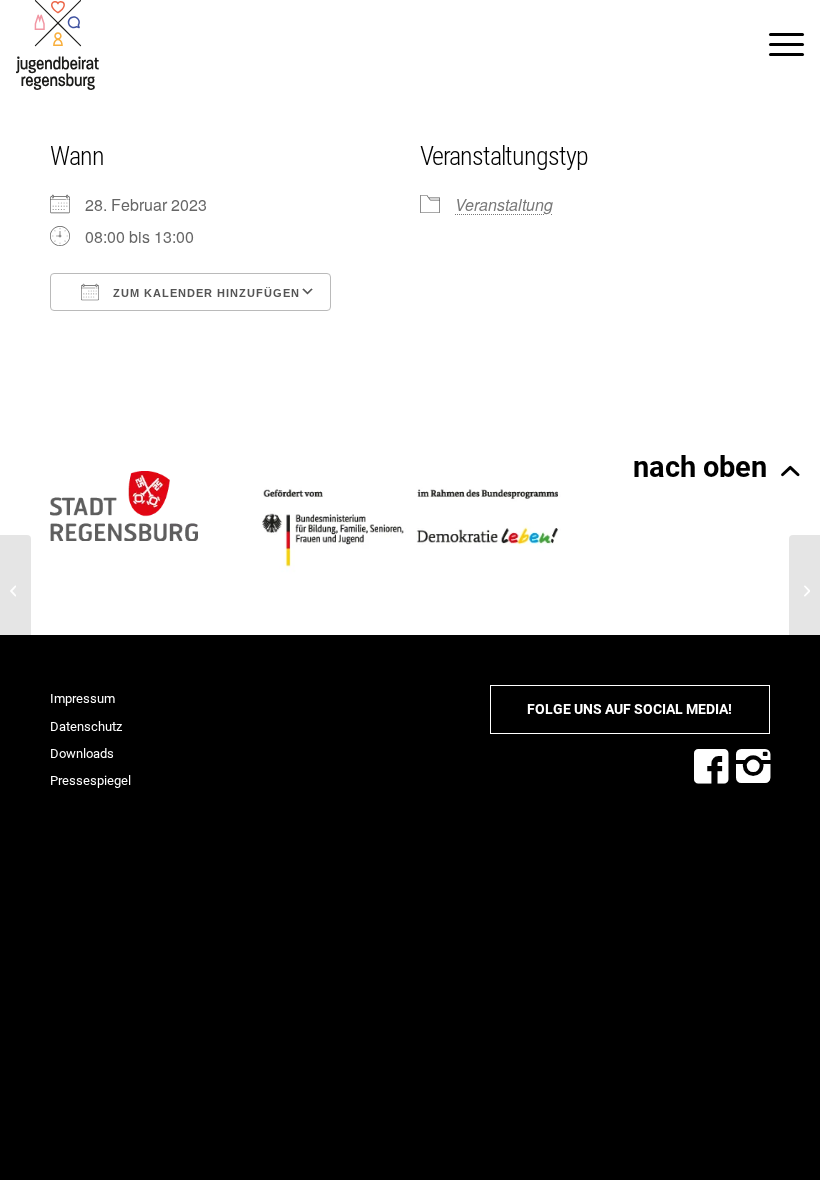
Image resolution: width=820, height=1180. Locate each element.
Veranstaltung (504, 204)
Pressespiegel (90, 780)
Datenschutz (86, 726)
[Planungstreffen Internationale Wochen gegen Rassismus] (15, 590)
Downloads (82, 753)
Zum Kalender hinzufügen (204, 293)
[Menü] (776, 45)
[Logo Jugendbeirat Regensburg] (57, 45)
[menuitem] (776, 45)
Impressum (82, 698)
